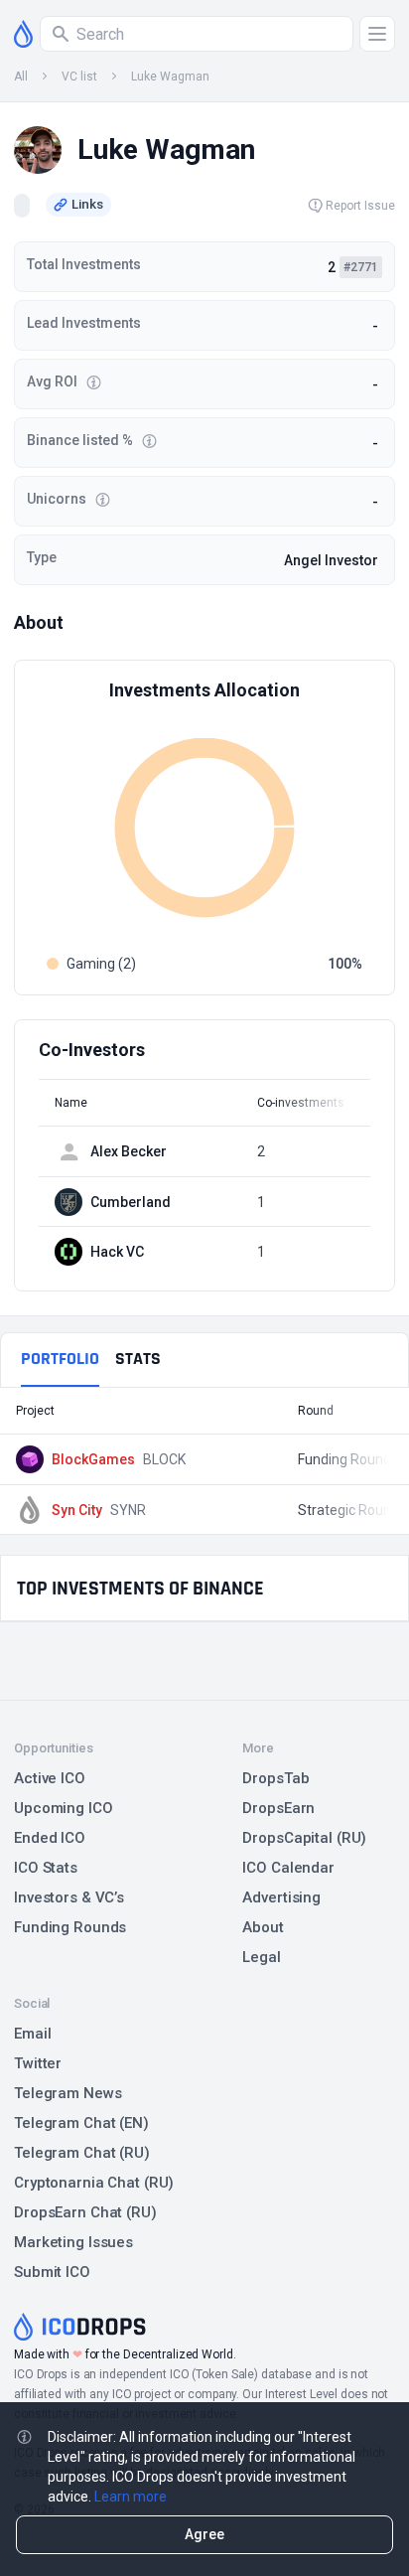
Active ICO (50, 1778)
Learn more (131, 2497)
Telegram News (68, 2093)
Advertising (281, 1897)
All (21, 76)
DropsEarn (278, 1808)
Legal (261, 1957)
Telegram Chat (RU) (82, 2153)
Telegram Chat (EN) (81, 2123)
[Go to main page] (23, 34)
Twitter (38, 2063)
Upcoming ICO (64, 1808)
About (263, 1927)
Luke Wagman (170, 76)
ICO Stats (46, 1868)
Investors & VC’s (69, 1897)
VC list (79, 76)
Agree (204, 2534)
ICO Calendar (288, 1868)
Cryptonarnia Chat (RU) (94, 2183)
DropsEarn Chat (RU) (85, 2212)
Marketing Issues (73, 2242)
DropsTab (275, 1778)
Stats (138, 1359)
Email (32, 2034)
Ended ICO (50, 1838)
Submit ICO (52, 2272)
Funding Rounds (70, 1927)
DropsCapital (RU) (304, 1838)
